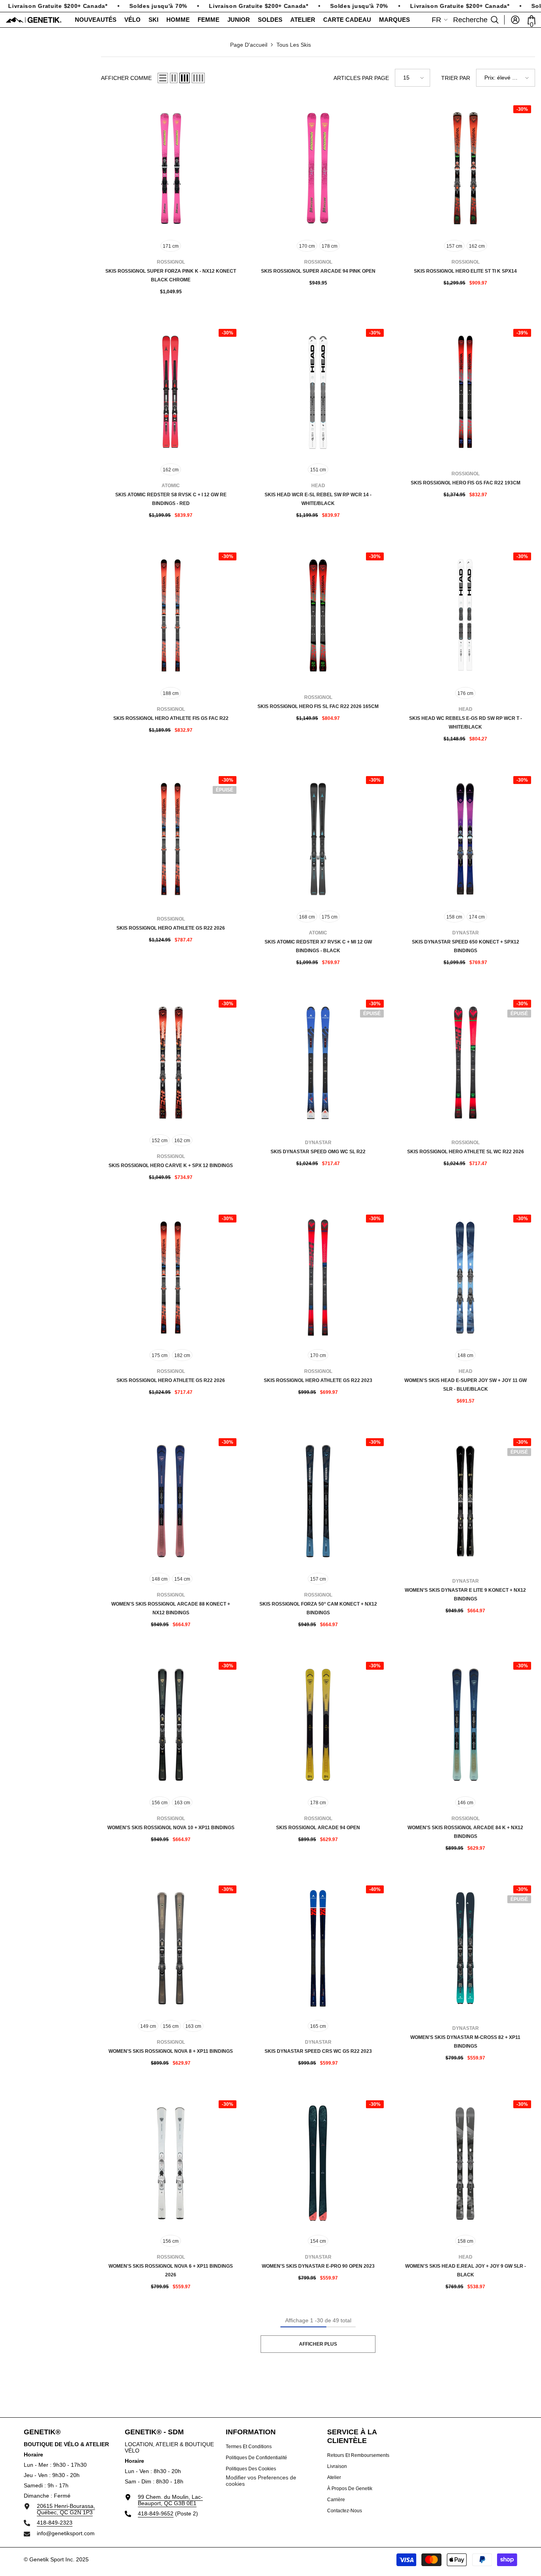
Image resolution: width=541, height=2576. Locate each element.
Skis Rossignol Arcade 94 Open (318, 1828)
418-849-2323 (55, 2523)
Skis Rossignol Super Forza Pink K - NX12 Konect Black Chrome (171, 275)
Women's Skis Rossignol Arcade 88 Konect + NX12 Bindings (171, 1608)
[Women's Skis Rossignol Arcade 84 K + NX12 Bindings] (465, 1725)
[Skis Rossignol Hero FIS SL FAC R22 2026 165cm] (318, 615)
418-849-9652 (156, 2513)
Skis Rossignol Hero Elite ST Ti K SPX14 (465, 271)
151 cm (318, 470)
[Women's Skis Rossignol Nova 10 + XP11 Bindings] (171, 1725)
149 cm (148, 2026)
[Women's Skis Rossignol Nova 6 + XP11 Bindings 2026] (171, 2163)
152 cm (160, 1141)
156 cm (160, 1803)
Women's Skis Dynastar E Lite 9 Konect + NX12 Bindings (465, 1595)
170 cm (307, 246)
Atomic (171, 486)
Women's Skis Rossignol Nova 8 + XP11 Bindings (171, 2051)
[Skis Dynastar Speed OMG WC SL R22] (318, 1063)
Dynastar (466, 933)
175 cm (330, 917)
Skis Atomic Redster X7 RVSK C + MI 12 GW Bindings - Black (318, 946)
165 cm (318, 2026)
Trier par (456, 78)
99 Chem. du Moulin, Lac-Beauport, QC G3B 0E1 (170, 2500)
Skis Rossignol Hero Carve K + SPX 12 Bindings (171, 1166)
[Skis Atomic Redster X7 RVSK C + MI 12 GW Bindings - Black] (318, 839)
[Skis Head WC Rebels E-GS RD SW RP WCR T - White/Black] (465, 615)
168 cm (307, 917)
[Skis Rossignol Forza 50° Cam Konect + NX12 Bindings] (318, 1501)
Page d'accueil (249, 45)
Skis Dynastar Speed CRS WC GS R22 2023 (318, 2051)
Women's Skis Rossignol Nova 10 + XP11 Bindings (171, 1828)
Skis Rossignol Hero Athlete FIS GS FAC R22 (171, 718)
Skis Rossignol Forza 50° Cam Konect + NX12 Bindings (318, 1608)
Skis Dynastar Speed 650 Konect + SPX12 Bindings (466, 946)
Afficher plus (318, 2344)
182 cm (182, 1355)
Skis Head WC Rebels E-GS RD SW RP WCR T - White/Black (466, 723)
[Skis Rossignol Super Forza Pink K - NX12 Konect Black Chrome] (171, 168)
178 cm (330, 246)
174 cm (477, 917)
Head (318, 486)
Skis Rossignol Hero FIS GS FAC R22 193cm (466, 483)
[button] (163, 78)
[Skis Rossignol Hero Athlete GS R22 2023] (318, 1278)
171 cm (171, 246)
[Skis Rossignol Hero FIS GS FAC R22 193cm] (465, 392)
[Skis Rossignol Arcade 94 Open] (318, 1725)
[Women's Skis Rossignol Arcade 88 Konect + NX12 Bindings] (171, 1501)
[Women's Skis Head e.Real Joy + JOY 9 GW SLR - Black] (465, 2163)
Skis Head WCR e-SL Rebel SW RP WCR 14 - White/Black (318, 499)
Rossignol (171, 262)
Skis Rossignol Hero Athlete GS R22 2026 (171, 928)
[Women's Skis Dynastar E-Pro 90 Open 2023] (318, 2163)
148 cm (465, 1355)
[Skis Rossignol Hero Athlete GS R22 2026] (171, 839)
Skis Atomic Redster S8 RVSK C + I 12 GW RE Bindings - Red (171, 499)
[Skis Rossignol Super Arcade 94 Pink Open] (318, 168)
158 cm (454, 917)
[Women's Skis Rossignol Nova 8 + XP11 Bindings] (171, 1948)
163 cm (182, 1803)
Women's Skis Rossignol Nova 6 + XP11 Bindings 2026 (171, 2270)
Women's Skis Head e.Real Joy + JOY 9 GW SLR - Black (466, 2270)
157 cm (454, 246)
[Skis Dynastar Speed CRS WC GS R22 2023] (318, 1948)
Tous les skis (294, 45)
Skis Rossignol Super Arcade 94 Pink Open (318, 271)
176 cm (465, 693)
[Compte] (515, 20)
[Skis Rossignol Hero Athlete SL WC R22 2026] (465, 1063)
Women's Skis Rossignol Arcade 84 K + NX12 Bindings (465, 1832)
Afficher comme (126, 78)
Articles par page (361, 78)
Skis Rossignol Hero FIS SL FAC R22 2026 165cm (318, 706)
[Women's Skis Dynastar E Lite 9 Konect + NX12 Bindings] (465, 1501)
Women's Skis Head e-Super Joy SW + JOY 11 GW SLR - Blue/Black (466, 1385)
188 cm (171, 693)
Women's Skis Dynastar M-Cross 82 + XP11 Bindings (465, 2042)
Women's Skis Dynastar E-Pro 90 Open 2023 (318, 2266)
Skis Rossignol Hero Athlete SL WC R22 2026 (466, 1152)
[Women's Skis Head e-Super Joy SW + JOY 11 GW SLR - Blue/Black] (465, 1278)
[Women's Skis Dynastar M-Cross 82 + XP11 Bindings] (465, 1948)
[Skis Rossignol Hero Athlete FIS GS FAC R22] (171, 615)
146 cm (465, 1803)
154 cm (182, 1579)
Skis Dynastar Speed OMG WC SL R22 (318, 1152)
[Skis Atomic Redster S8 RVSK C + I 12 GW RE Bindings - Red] (171, 392)
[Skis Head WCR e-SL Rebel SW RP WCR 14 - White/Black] (318, 392)
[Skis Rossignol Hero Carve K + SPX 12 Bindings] (171, 1063)
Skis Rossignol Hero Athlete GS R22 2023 (318, 1380)
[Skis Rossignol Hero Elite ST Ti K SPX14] (465, 168)
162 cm (477, 246)
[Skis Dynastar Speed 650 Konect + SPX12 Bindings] (465, 839)
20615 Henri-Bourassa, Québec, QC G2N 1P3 (66, 2509)
